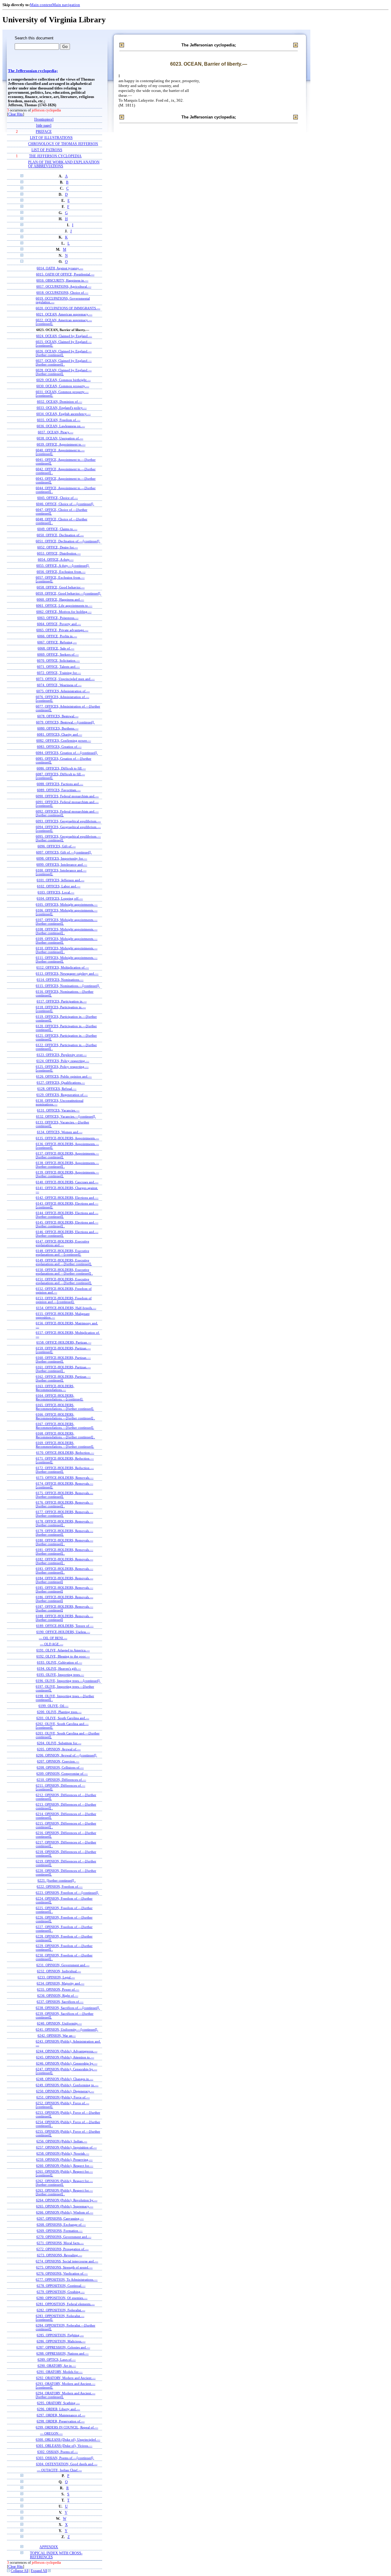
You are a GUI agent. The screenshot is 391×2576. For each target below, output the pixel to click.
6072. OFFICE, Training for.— (59, 673)
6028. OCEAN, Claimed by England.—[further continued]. (64, 372)
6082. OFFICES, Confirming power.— (64, 740)
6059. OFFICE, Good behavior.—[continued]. (68, 593)
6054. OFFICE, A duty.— (56, 559)
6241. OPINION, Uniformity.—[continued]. (67, 2029)
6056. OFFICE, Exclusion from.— (61, 572)
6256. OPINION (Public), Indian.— (62, 2141)
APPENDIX (49, 2547)
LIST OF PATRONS (47, 150)
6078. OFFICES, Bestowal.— (58, 716)
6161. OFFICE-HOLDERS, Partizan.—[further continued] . (63, 1369)
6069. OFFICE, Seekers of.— (58, 654)
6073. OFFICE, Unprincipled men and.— (65, 679)
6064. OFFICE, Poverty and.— (59, 624)
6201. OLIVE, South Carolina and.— (63, 1718)
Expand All (39, 2571)
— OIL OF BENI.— (53, 1638)
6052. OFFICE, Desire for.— (58, 547)
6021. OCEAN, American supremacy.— (64, 314)
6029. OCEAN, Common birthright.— (64, 380)
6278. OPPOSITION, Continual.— (61, 2286)
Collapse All (20, 2571)
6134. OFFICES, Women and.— (60, 1132)
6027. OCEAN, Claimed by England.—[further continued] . (64, 362)
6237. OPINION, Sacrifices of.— (60, 2002)
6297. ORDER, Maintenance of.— (61, 2415)
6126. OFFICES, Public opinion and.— (64, 1076)
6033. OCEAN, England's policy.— (62, 408)
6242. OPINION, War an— (57, 2036)
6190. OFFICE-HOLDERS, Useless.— (63, 1632)
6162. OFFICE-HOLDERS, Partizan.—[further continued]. (63, 1378)
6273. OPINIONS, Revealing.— (60, 2255)
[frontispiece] (44, 120)
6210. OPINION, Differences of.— (61, 1780)
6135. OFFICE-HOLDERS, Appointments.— (67, 1138)
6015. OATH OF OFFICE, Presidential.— (65, 274)
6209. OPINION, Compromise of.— (62, 1774)
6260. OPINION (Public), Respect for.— (65, 2166)
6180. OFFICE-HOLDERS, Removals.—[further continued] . (64, 1542)
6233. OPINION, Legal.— (56, 1977)
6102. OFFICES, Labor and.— (59, 886)
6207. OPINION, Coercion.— (58, 1761)
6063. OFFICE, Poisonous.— (58, 618)
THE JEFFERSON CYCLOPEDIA (55, 156)
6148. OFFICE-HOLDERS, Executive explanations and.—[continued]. (62, 1253)
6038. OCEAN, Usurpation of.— (60, 438)
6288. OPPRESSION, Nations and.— (62, 2353)
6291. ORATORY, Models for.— (60, 2372)
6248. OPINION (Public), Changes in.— (65, 2079)
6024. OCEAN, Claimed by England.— (64, 336)
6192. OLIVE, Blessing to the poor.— (63, 1656)
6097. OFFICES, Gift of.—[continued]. (64, 852)
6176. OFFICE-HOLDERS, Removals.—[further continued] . (64, 1504)
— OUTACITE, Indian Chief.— (59, 2470)
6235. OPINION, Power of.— (58, 1989)
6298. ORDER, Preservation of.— (61, 2421)
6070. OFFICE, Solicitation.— (58, 660)
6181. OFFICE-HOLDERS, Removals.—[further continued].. (64, 1552)
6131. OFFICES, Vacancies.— (58, 1110)
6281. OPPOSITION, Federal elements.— (65, 2304)
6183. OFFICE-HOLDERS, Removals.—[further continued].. (64, 1570)
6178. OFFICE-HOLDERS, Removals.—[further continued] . (64, 1523)
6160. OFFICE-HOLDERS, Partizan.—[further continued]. (63, 1359)
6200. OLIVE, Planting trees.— (59, 1712)
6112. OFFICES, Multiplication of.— (63, 967)
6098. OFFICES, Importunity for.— (62, 858)
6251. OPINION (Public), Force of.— (63, 2097)
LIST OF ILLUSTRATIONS (51, 138)
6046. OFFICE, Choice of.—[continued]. (65, 504)
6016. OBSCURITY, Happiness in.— (62, 280)
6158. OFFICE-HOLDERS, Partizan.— (64, 1342)
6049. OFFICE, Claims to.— (57, 529)
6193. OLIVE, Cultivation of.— (60, 1662)
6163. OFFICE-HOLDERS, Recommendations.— (55, 1388)
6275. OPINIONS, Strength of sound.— (64, 2267)
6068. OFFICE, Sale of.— (56, 648)
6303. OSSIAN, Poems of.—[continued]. (65, 2458)
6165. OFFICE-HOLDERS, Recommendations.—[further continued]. (65, 1407)
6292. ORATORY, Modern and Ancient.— (66, 2378)
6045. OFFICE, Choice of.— (58, 498)
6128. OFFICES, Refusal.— (57, 1089)
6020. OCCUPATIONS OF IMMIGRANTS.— (68, 308)
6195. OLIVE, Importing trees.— (60, 1675)
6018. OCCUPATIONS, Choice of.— (62, 293)
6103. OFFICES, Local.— (56, 892)
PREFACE (44, 132)
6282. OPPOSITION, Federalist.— (61, 2310)
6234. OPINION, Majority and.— (60, 1983)
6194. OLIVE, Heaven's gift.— (59, 1668)
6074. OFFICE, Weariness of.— (59, 685)
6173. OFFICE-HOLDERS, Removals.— (65, 1478)
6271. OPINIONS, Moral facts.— (60, 2243)
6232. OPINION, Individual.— (59, 1971)
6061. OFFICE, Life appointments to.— (64, 606)
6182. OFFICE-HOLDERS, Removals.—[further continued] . (64, 1561)
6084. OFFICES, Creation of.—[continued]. (67, 753)
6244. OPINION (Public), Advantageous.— (67, 2051)
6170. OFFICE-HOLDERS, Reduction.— (65, 1453)
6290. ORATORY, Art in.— (57, 2366)
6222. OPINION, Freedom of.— (60, 1887)
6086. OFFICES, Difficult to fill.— (61, 768)
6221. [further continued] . (57, 1880)
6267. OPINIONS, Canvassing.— (60, 2218)
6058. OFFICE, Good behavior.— (61, 587)
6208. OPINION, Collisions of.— (60, 1767)
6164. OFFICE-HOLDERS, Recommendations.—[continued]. (60, 1397)
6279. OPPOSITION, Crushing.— (61, 2292)
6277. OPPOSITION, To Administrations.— (67, 2279)
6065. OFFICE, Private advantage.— (62, 630)
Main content (41, 5)
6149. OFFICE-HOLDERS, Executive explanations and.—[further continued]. (64, 1262)
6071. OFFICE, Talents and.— (58, 667)
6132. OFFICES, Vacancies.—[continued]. (66, 1116)
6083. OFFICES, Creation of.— (59, 747)
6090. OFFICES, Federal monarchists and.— (67, 796)
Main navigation (66, 5)
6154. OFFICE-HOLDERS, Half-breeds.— (66, 1308)
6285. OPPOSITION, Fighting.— (60, 2335)
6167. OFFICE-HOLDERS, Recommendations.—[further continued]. (65, 1426)
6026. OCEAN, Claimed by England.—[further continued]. (64, 353)
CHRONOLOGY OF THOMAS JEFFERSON (63, 144)
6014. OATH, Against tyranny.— (60, 268)
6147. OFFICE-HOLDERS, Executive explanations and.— (62, 1243)
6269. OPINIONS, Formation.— (60, 2231)
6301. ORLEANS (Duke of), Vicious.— (64, 2446)
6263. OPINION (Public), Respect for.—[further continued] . (64, 2192)
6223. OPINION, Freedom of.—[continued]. (67, 1893)
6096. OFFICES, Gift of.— (57, 846)
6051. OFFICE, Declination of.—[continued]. (68, 541)
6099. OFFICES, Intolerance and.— (62, 864)
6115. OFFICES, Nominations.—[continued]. (68, 986)
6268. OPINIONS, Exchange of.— (61, 2225)
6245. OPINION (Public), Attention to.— (65, 2057)
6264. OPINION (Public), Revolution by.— (67, 2200)
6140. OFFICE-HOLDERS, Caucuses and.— (67, 1182)
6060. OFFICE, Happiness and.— (60, 599)
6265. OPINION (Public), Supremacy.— (65, 2206)
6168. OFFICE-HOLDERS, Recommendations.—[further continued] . (65, 1435)
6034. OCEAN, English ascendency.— (64, 414)
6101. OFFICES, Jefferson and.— (60, 880)
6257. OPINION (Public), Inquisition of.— (66, 2147)
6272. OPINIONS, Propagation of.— (62, 2249)
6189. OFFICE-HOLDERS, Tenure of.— (65, 1626)
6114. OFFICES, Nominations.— (60, 980)
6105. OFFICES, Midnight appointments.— (67, 904)
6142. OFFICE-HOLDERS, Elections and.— (67, 1198)
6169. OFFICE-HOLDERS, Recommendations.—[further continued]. (65, 1445)
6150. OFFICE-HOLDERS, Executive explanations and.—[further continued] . (64, 1272)
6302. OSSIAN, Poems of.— (58, 2452)
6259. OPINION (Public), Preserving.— (64, 2159)
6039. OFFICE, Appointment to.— (61, 444)
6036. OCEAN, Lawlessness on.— (61, 426)
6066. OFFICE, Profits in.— (57, 636)
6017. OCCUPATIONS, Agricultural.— (64, 286)
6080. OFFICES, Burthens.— (58, 728)
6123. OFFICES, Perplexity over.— (62, 1055)
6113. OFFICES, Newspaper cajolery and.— (67, 973)
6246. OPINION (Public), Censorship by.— (67, 2063)
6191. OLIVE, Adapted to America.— (63, 1650)
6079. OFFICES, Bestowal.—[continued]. (65, 722)
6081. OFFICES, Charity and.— (60, 734)
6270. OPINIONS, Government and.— (64, 2237)
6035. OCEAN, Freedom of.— (59, 420)
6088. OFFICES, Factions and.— (60, 784)
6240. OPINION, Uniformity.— (59, 2023)
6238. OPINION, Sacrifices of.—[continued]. (68, 2008)
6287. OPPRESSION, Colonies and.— (63, 2347)
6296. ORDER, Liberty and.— (58, 2409)
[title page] (44, 126)
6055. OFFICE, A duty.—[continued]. (63, 566)
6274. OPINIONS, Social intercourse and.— (67, 2261)
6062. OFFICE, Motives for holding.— (64, 612)
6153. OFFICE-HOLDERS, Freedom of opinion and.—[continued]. (64, 1300)
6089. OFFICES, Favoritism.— (59, 790)
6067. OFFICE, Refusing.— (57, 642)
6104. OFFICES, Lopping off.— (60, 898)
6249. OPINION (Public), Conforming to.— (67, 2085)
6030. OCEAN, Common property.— (63, 386)
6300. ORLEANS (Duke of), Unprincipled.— (68, 2440)
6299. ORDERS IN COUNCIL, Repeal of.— (67, 2427)
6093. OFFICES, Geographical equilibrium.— (68, 821)
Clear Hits (16, 114)
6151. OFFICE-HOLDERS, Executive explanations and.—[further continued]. (64, 1281)
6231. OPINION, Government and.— (63, 1965)
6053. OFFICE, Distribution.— (59, 553)
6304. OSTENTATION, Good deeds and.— (67, 2464)
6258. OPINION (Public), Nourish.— (63, 2153)
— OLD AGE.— (52, 1644)
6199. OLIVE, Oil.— (53, 1706)
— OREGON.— (51, 2433)
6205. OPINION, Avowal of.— (59, 1749)
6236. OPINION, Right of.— (58, 1996)
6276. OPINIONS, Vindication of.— (62, 2273)
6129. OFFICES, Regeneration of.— (62, 1095)
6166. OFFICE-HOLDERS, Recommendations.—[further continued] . (65, 1416)
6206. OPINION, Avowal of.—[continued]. (67, 1755)
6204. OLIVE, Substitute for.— (59, 1743)
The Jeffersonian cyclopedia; (33, 71)
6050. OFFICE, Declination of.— (60, 535)
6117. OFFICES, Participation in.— (62, 1001)
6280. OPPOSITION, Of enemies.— (62, 2298)
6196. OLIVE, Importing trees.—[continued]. (68, 1681)
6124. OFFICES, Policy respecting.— (63, 1061)
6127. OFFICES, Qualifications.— (61, 1082)
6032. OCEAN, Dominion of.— (60, 402)
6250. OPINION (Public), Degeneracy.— (65, 2091)
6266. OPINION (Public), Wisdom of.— (65, 2212)
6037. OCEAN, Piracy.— (56, 432)
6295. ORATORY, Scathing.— (58, 2403)
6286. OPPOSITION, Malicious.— (61, 2341)
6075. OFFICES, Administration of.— (63, 691)
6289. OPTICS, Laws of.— (57, 2360)
